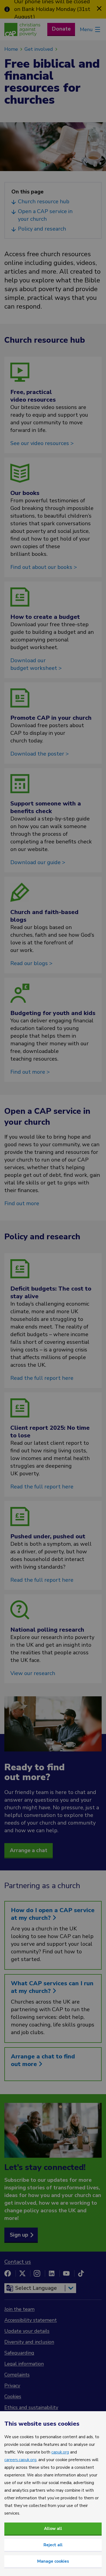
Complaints (17, 2375)
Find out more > (30, 1072)
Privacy (12, 2386)
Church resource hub (44, 202)
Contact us (18, 2262)
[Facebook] (8, 2273)
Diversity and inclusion (29, 2342)
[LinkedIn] (52, 2273)
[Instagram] (37, 2273)
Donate (61, 29)
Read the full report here (42, 1378)
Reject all (53, 2545)
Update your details (27, 2331)
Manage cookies (53, 2561)
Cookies (13, 2396)
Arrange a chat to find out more (43, 2060)
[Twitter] (22, 2273)
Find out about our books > (44, 567)
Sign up (19, 2235)
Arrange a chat (29, 1850)
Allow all (53, 2529)
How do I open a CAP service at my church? (53, 1914)
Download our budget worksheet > (36, 664)
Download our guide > (38, 862)
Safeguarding (19, 2353)
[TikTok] (81, 2273)
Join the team (19, 2309)
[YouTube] (66, 2273)
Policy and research (43, 229)
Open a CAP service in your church (45, 215)
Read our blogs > (31, 963)
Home (11, 49)
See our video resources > (42, 443)
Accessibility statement (31, 2320)
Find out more (22, 1203)
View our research (33, 1673)
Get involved (39, 49)
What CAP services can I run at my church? (52, 1987)
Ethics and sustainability (31, 2407)
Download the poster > (40, 754)
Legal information (24, 2364)
